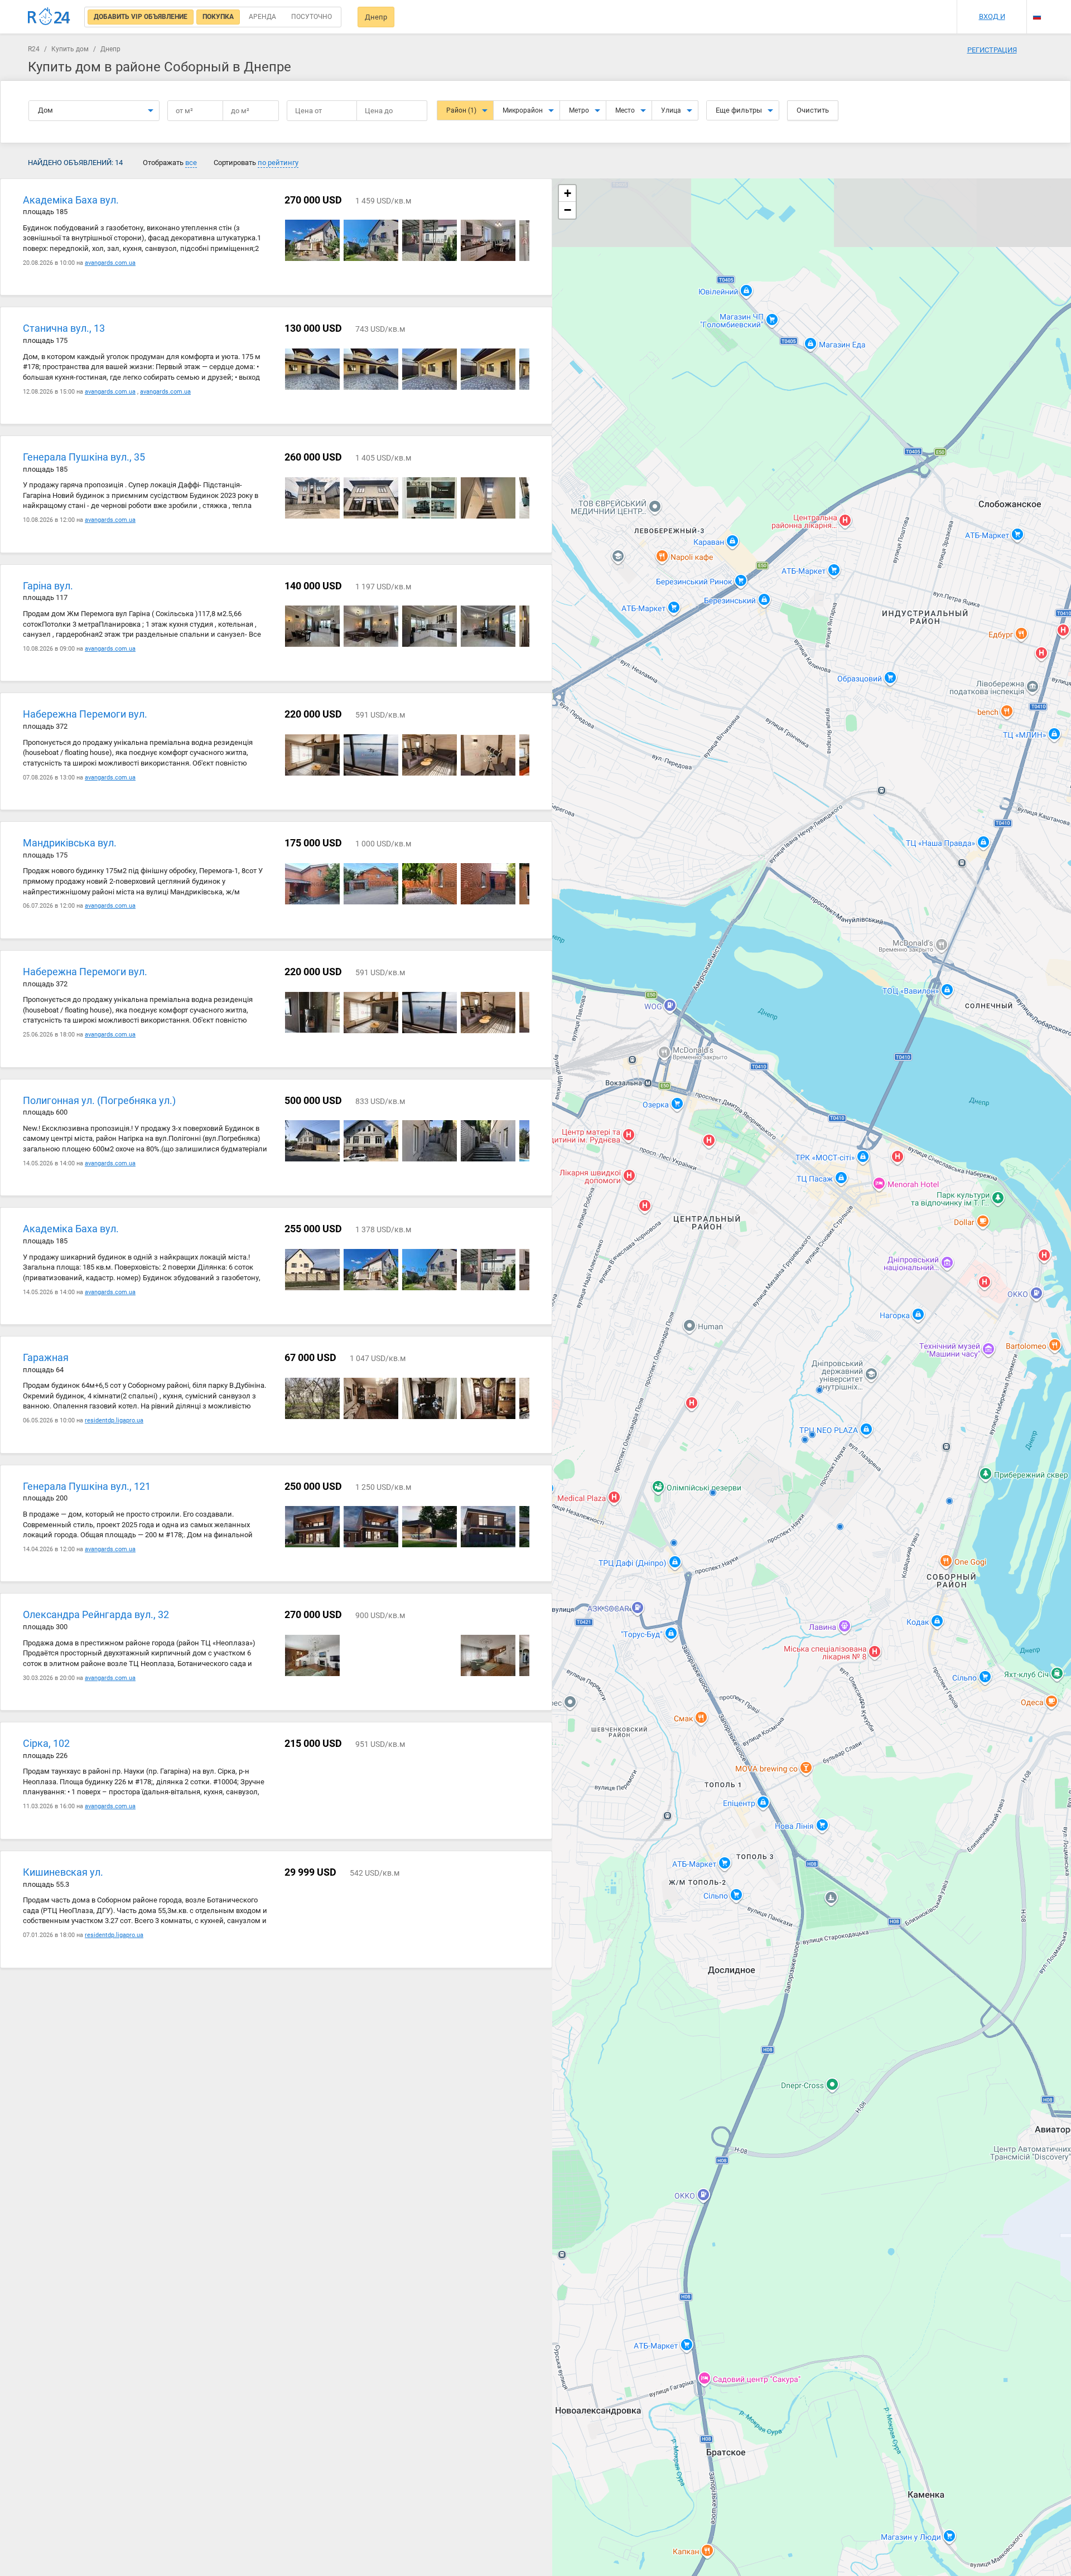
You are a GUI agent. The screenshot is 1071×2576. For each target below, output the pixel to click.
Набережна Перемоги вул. (85, 714)
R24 (34, 49)
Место (625, 110)
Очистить (813, 110)
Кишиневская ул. (63, 1872)
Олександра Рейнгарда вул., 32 (96, 1614)
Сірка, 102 (46, 1743)
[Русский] (1037, 16)
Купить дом (70, 49)
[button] (567, 193)
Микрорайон (523, 110)
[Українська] (1037, 7)
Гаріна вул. (48, 586)
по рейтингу (278, 163)
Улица (671, 110)
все (191, 163)
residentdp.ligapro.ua (114, 1420)
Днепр (376, 17)
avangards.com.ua (110, 263)
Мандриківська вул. (70, 843)
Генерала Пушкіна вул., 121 (87, 1486)
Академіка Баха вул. (71, 200)
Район (461, 110)
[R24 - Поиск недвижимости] (49, 16)
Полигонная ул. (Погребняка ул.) (99, 1100)
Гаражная (46, 1357)
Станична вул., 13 (64, 328)
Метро (579, 110)
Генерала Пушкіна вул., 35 (84, 457)
